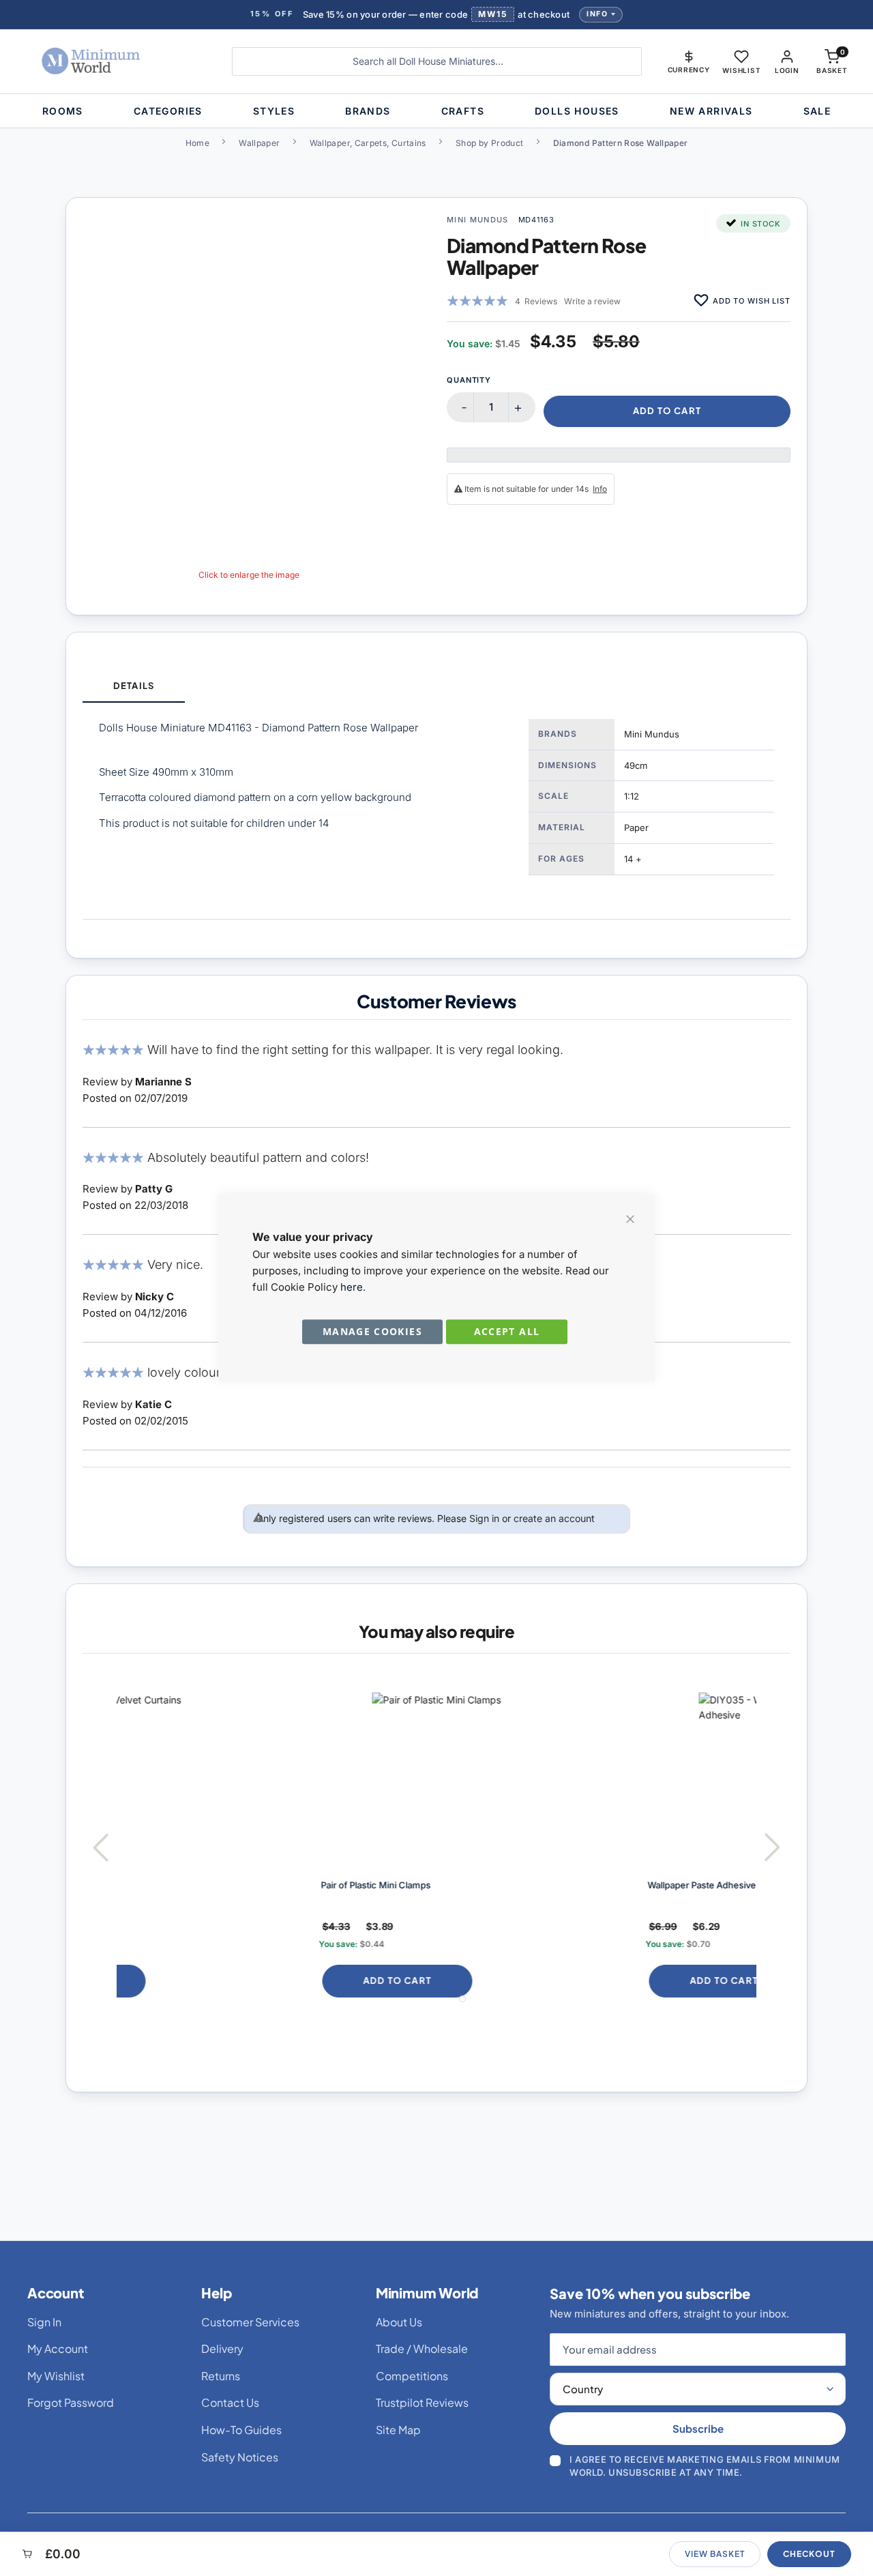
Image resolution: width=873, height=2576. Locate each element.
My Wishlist (56, 2376)
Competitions (412, 2376)
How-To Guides (241, 2430)
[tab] (134, 687)
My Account (58, 2348)
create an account (554, 1518)
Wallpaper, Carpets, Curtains (368, 143)
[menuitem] (63, 111)
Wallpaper (259, 143)
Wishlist (741, 70)
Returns (221, 2376)
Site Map (398, 2430)
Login (787, 70)
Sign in (484, 1518)
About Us (399, 2322)
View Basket (715, 2554)
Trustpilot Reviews (422, 2402)
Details (133, 686)
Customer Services (250, 2322)
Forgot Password (71, 2402)
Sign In (44, 2322)
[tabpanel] (436, 811)
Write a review (592, 301)
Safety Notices (240, 2457)
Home (197, 143)
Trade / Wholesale (422, 2348)
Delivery (222, 2348)
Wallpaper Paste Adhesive (516, 1885)
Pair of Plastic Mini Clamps (190, 1885)
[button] (689, 61)
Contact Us (230, 2402)
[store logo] (114, 61)
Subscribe (698, 2428)
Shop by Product (489, 143)
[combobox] (437, 61)
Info (597, 14)
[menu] (436, 111)
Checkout (809, 2554)
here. (353, 1287)
